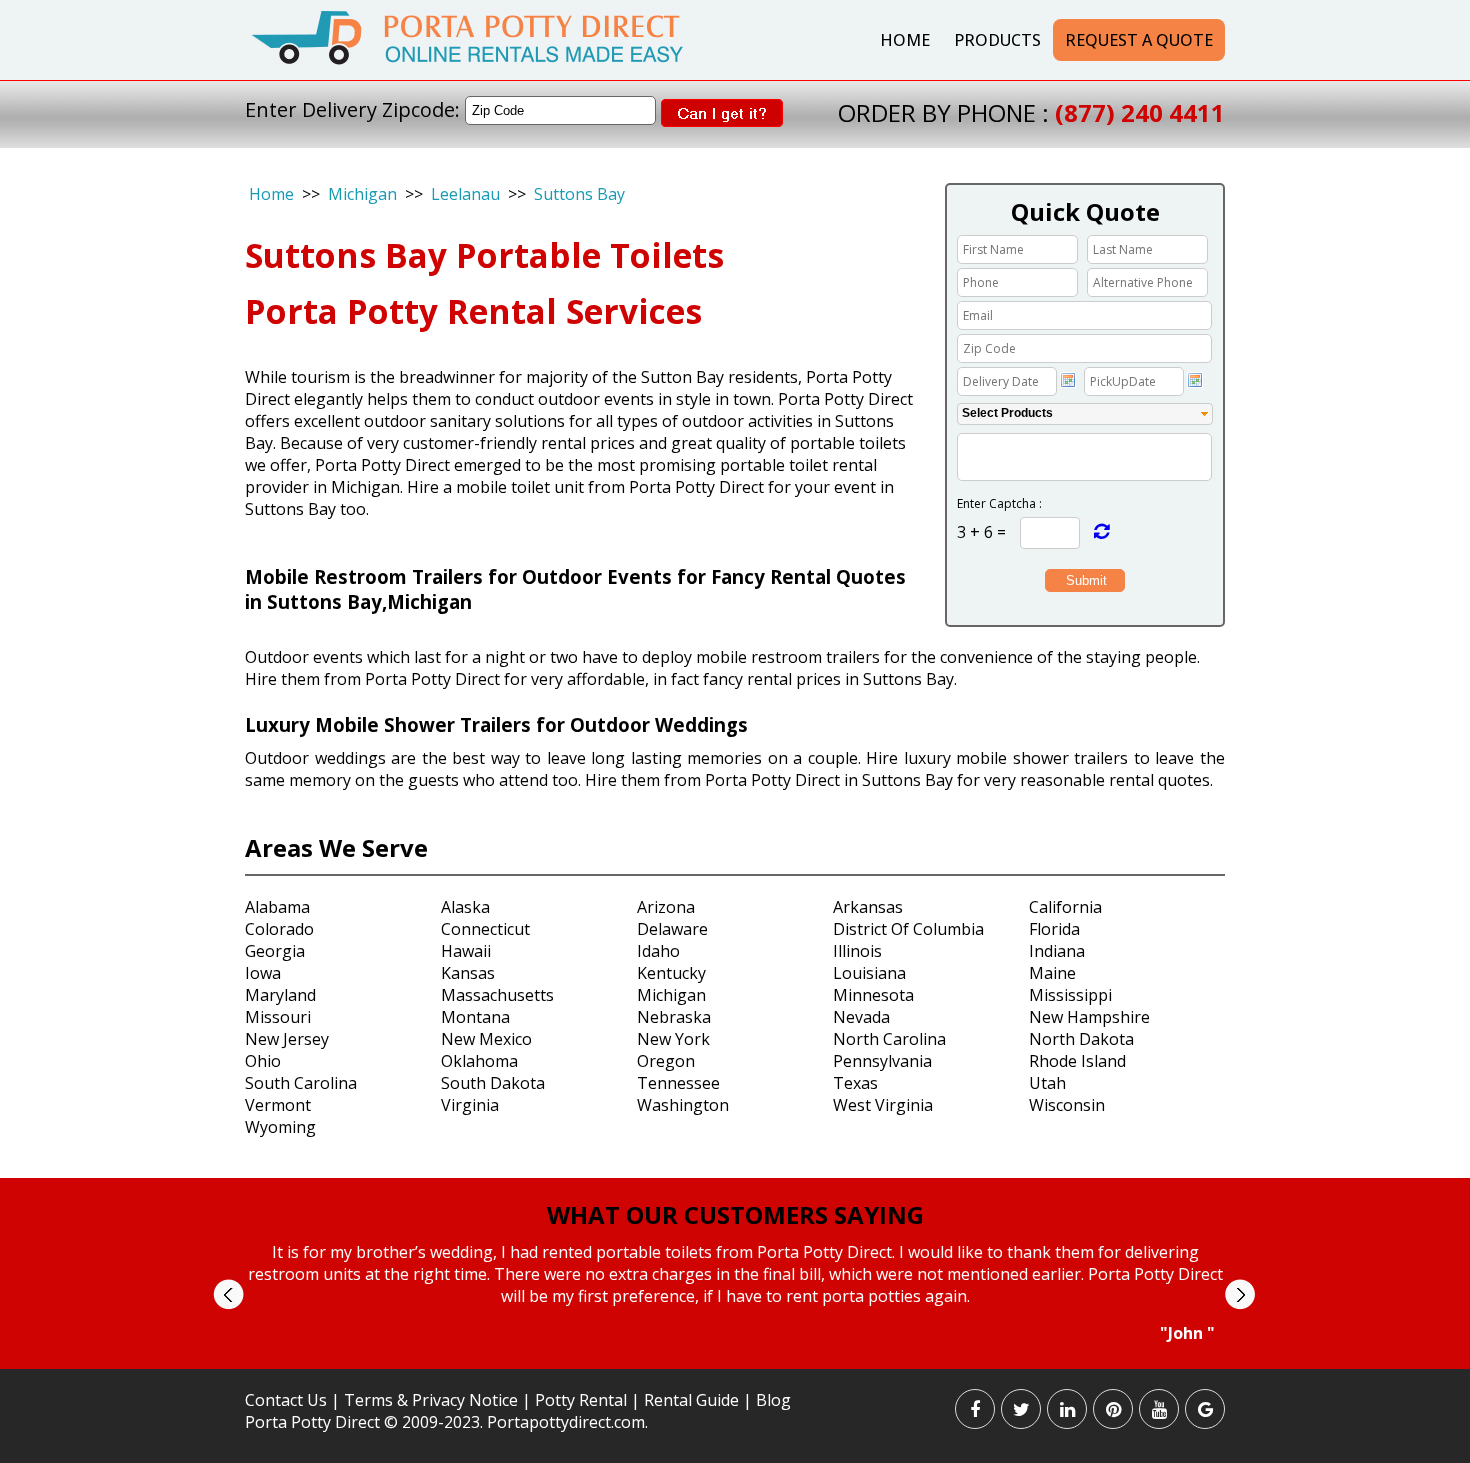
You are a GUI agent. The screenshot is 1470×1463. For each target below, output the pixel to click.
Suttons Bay (579, 194)
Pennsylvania (882, 1061)
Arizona (666, 907)
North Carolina (889, 1039)
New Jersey (287, 1039)
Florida (1054, 929)
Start (728, 1362)
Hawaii (466, 951)
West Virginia (883, 1105)
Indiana (1057, 951)
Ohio (263, 1061)
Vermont (278, 1105)
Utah (1047, 1083)
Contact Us (286, 1400)
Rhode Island (1077, 1061)
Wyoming (280, 1127)
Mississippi (1070, 995)
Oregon (666, 1061)
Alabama (277, 907)
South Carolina (301, 1083)
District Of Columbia (908, 929)
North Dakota (1081, 1039)
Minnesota (873, 995)
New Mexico (486, 1039)
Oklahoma (479, 1061)
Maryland (280, 995)
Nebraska (674, 1017)
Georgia (275, 951)
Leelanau (465, 194)
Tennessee (678, 1083)
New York (673, 1039)
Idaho (658, 951)
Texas (855, 1083)
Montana (475, 1017)
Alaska (465, 907)
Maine (1052, 973)
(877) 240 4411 (1140, 112)
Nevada (861, 1017)
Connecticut (485, 929)
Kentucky (671, 973)
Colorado (279, 929)
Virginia (470, 1105)
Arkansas (868, 907)
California (1065, 907)
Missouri (278, 1017)
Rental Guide (693, 1400)
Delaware (672, 929)
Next (1239, 1294)
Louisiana (869, 973)
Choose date (1068, 380)
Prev (228, 1294)
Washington (683, 1105)
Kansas (468, 973)
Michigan (362, 194)
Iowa (263, 973)
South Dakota (493, 1083)
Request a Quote (1139, 40)
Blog (773, 1400)
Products (997, 40)
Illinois (857, 951)
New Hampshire (1089, 1017)
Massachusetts (497, 995)
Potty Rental (581, 1400)
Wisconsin (1067, 1105)
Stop (743, 1362)
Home (905, 40)
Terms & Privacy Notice (431, 1400)
